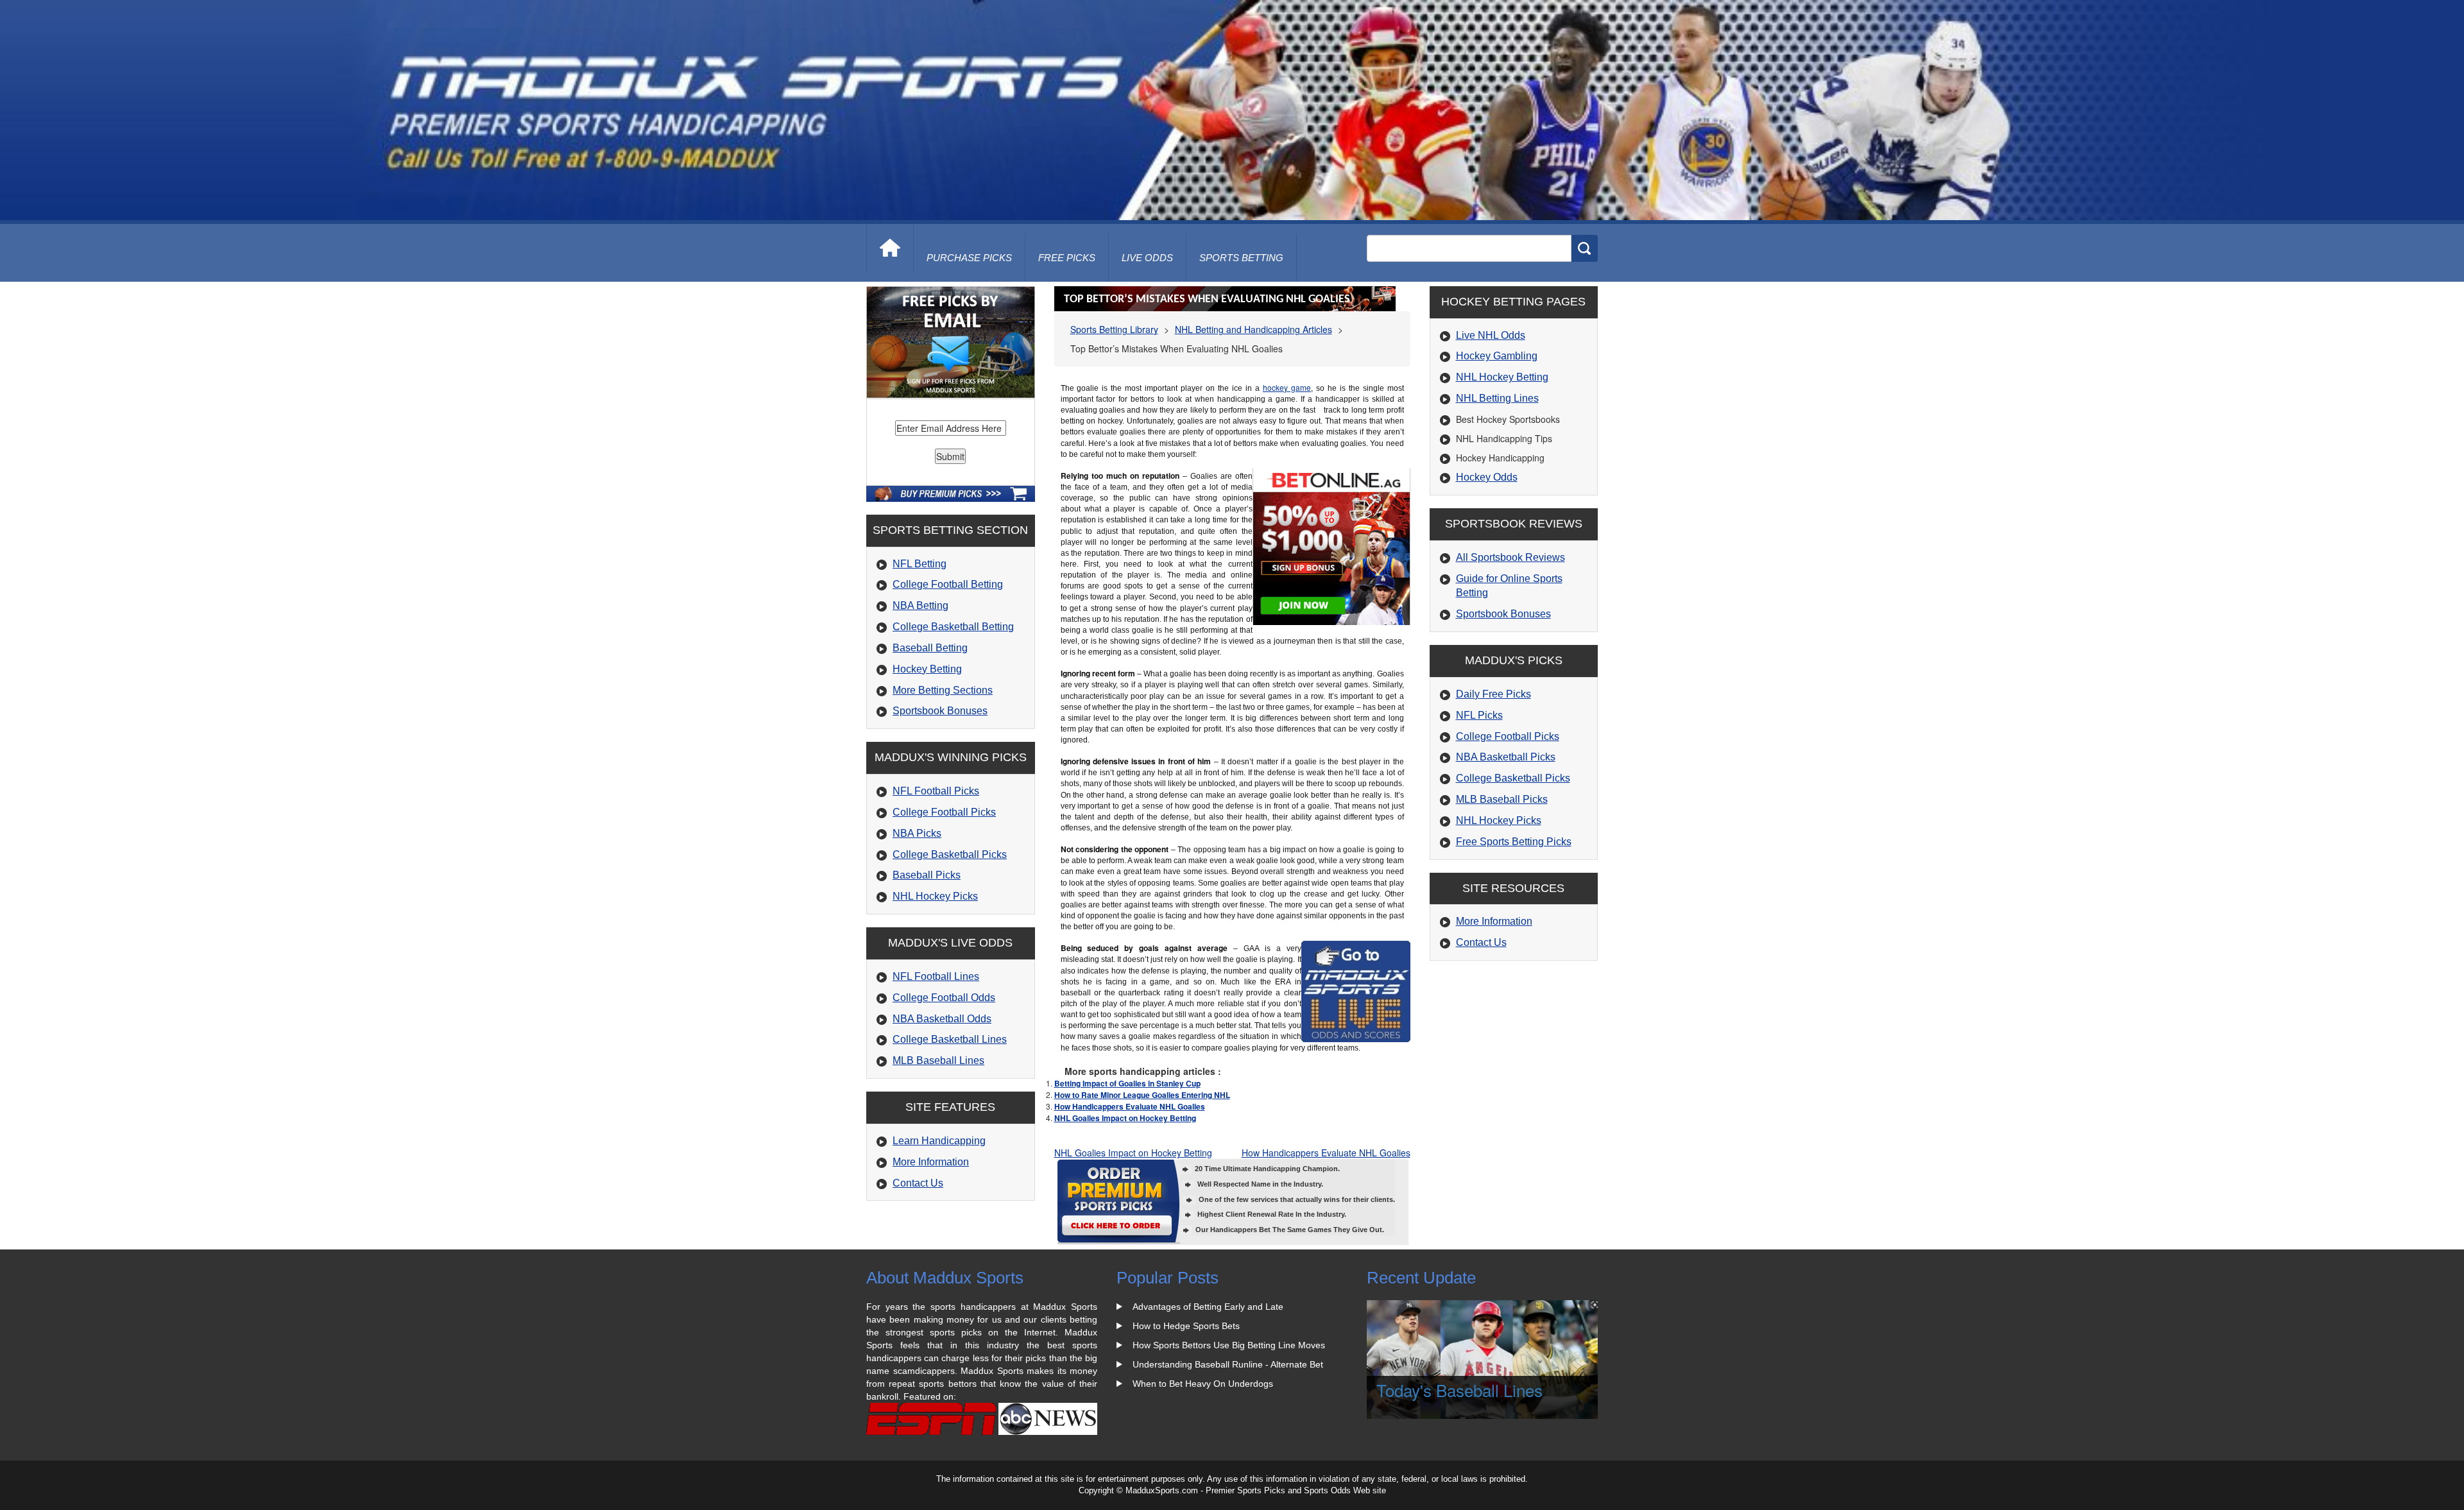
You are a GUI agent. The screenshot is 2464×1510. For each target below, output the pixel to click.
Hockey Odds (1487, 477)
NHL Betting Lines (1497, 398)
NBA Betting (920, 605)
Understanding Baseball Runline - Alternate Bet (1228, 1364)
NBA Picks (917, 833)
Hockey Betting (927, 669)
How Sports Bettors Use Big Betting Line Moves (1229, 1345)
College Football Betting (948, 584)
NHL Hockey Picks (935, 896)
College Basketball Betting (953, 627)
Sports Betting (1241, 258)
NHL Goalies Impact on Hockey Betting (1125, 1118)
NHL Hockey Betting (1502, 377)
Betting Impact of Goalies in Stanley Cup (1127, 1083)
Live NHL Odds (1491, 335)
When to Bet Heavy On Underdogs (1203, 1384)
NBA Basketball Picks (1506, 757)
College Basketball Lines (950, 1039)
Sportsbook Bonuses (940, 711)
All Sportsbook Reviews (1510, 557)
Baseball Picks (927, 875)
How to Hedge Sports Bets (1186, 1326)
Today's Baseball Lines (1459, 1390)
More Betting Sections (943, 690)
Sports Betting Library (1114, 329)
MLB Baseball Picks (1502, 799)
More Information (931, 1162)
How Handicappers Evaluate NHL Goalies (1130, 1106)
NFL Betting (920, 564)
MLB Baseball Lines (938, 1060)
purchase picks (969, 258)
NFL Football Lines (936, 976)
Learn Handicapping (939, 1141)
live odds (1147, 258)
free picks (1067, 258)
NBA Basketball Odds (942, 1019)
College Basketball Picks (950, 854)
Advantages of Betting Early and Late (1208, 1307)
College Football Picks (944, 812)
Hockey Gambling (1497, 356)
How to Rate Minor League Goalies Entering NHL (1142, 1095)
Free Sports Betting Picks (1514, 842)
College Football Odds (944, 998)
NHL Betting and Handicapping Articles (1253, 329)
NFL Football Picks (936, 791)
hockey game (1287, 387)
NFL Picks (1479, 715)
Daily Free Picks (1493, 694)
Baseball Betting (930, 648)
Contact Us (918, 1183)
